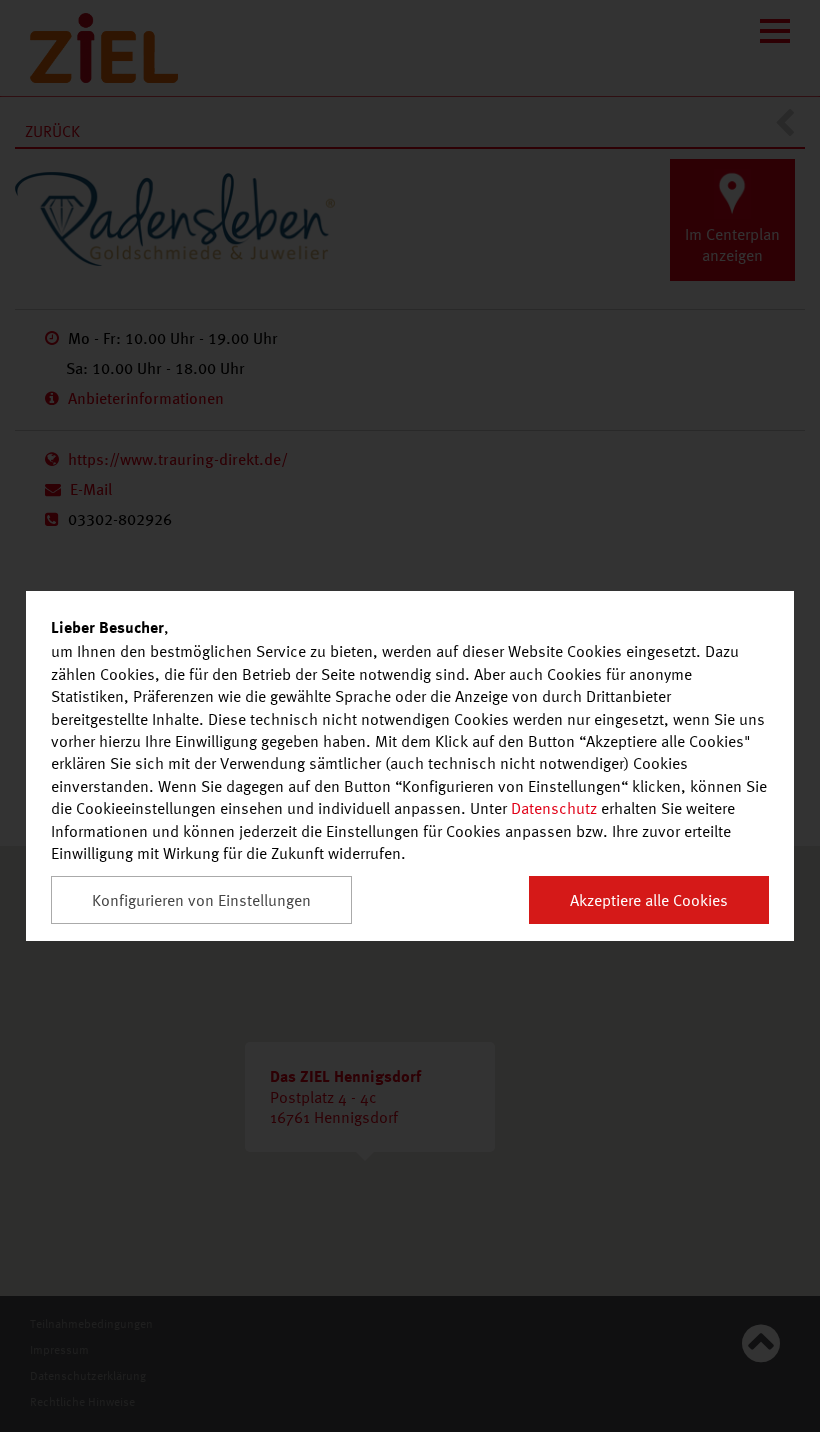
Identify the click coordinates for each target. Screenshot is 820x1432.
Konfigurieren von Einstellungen (201, 900)
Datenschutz (554, 808)
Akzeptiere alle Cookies (649, 900)
